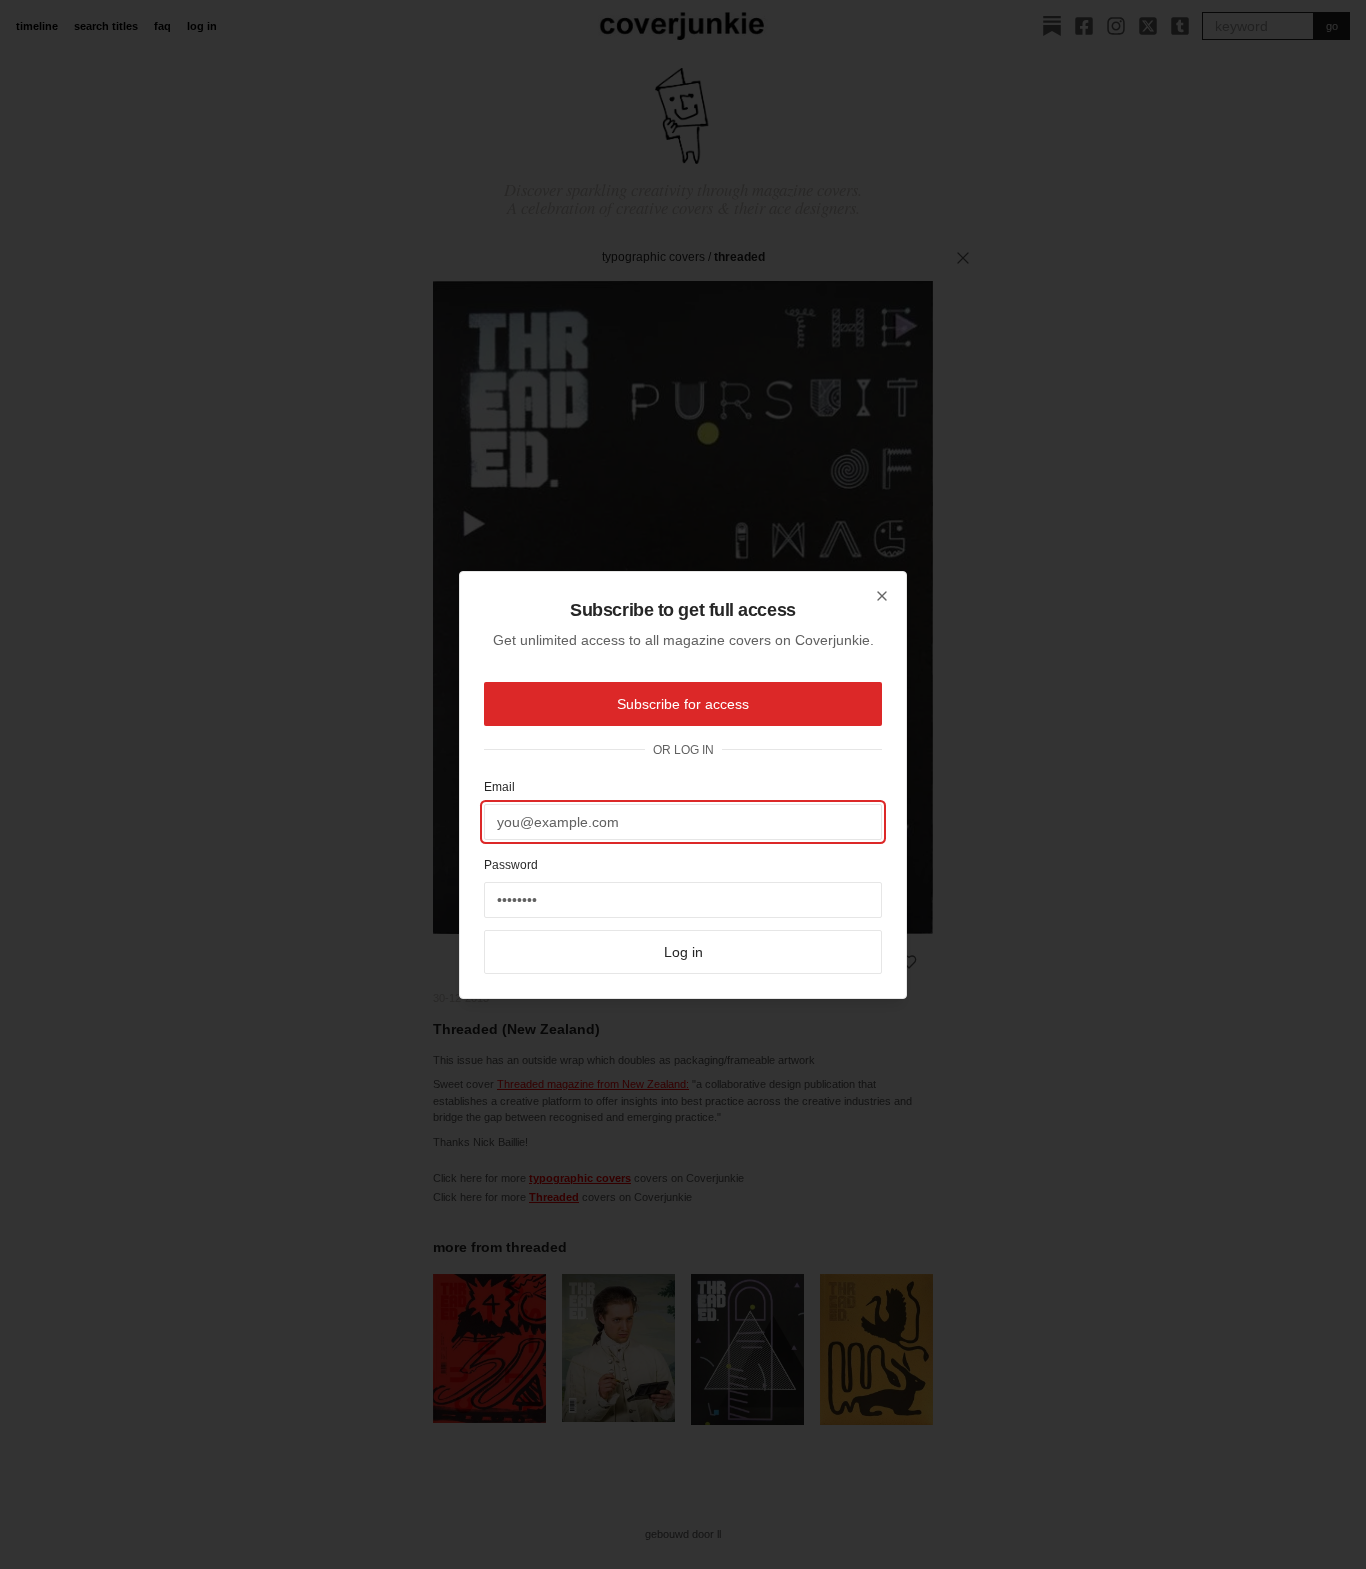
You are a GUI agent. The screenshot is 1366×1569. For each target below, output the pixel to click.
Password (511, 865)
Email (499, 787)
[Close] (882, 596)
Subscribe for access (683, 704)
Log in (683, 952)
